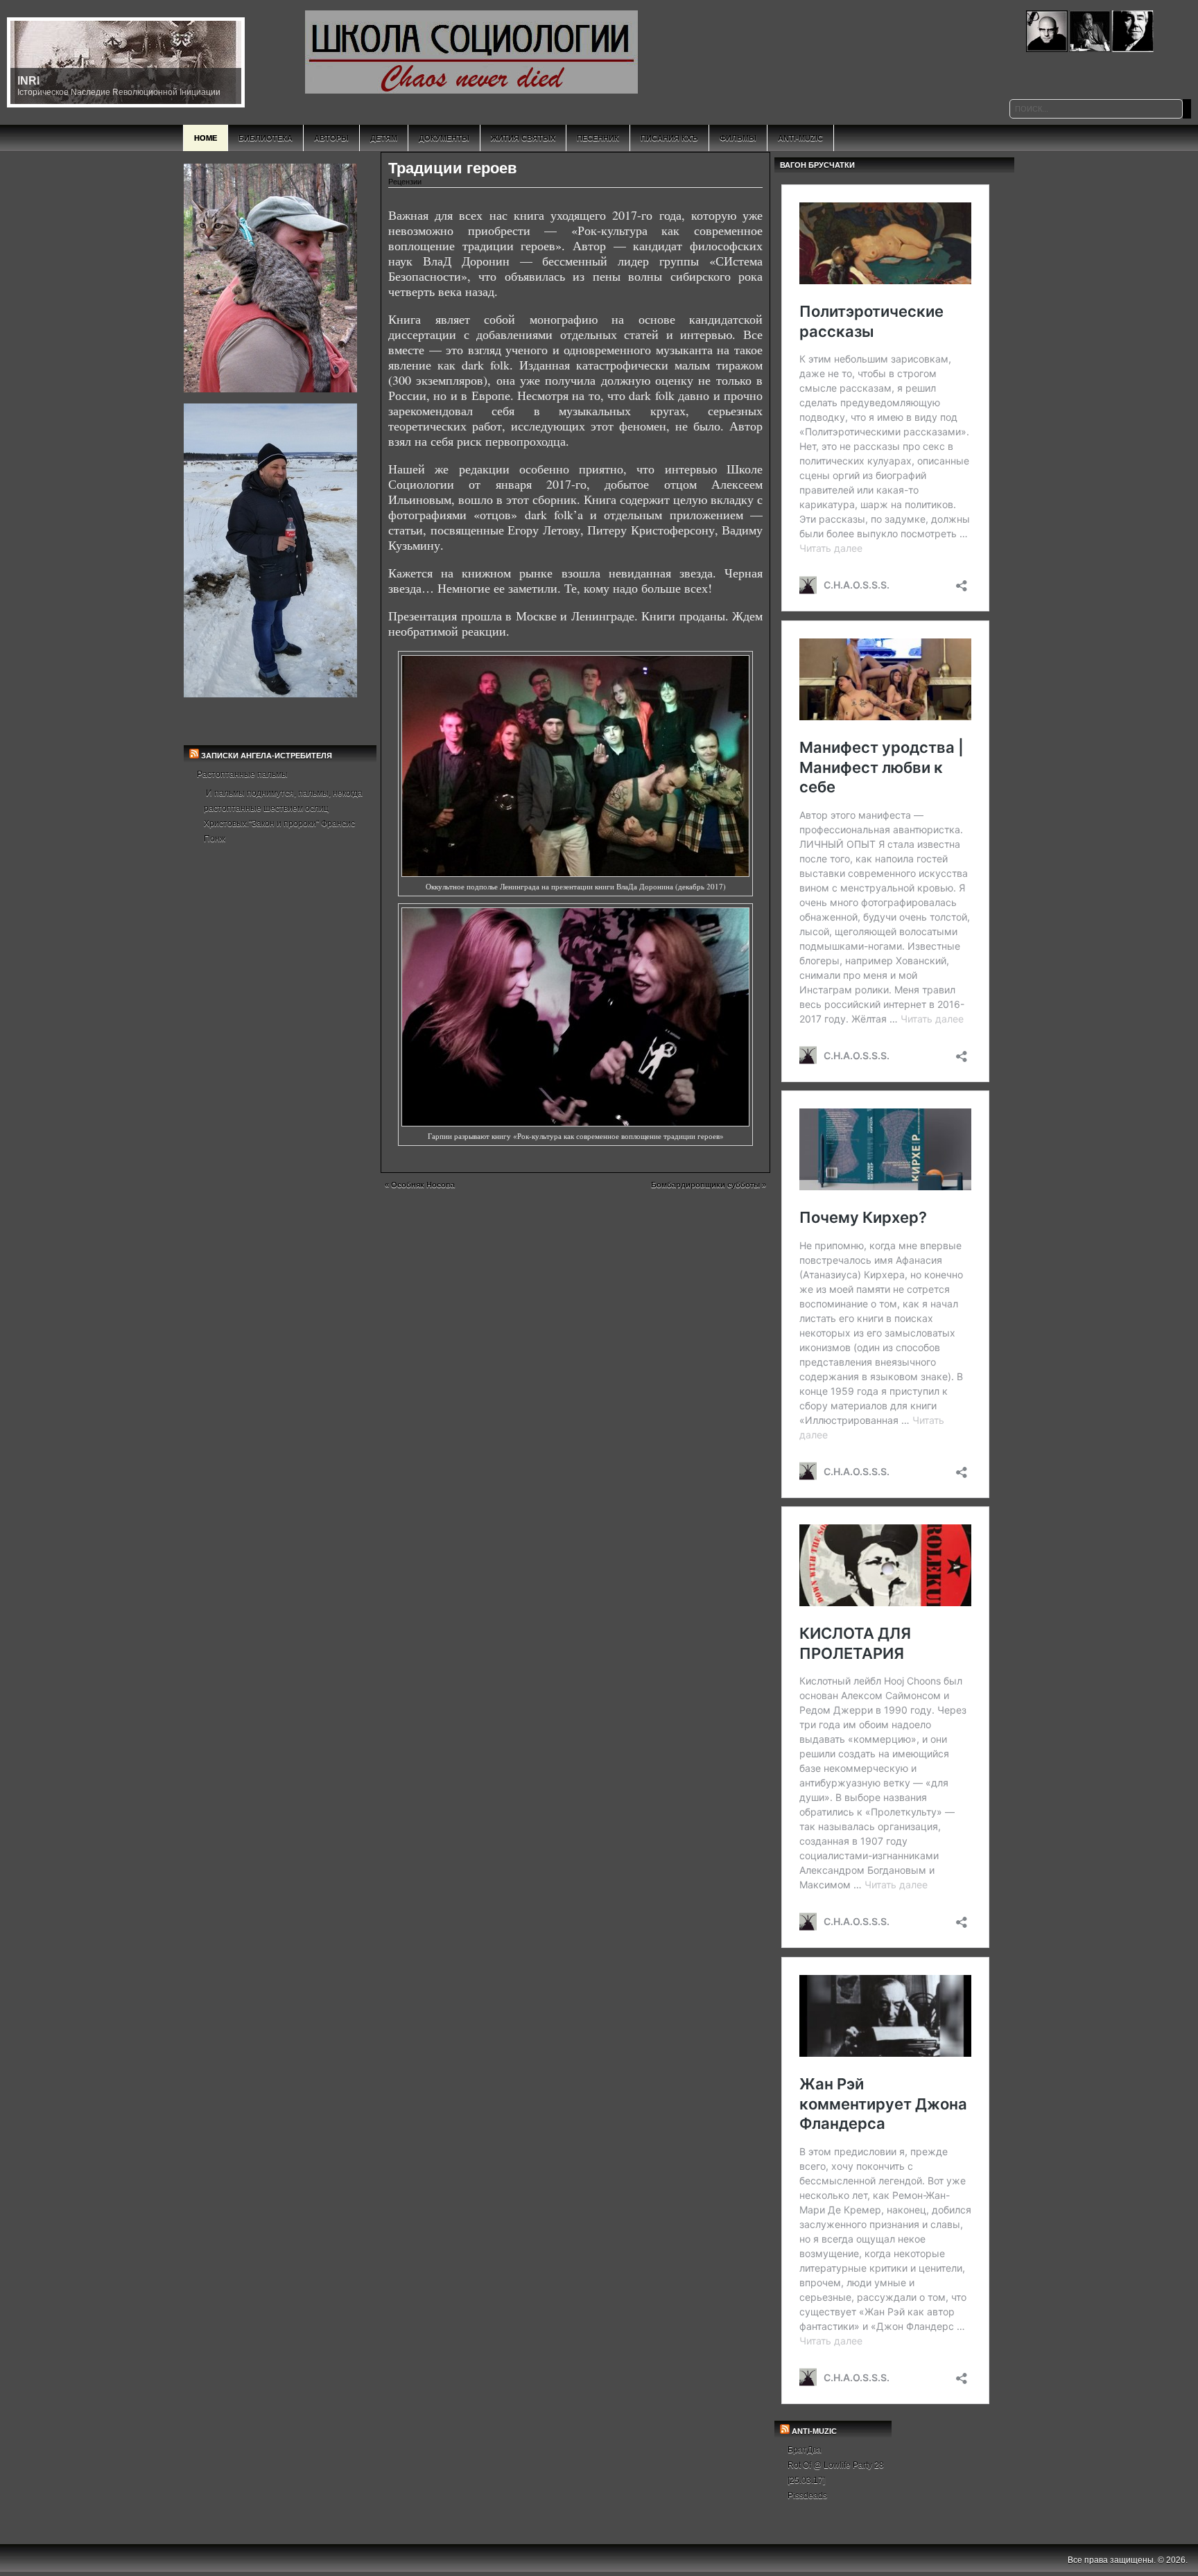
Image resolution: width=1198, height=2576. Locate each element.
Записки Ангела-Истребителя (267, 756)
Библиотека (266, 138)
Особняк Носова (423, 1185)
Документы (444, 138)
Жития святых (523, 138)
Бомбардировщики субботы (705, 1185)
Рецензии (405, 182)
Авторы (331, 138)
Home (206, 138)
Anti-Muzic (800, 138)
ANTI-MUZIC (814, 2431)
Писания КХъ (669, 138)
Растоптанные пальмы (242, 774)
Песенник (598, 138)
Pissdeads (807, 2496)
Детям (384, 138)
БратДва (805, 2450)
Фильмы (738, 138)
